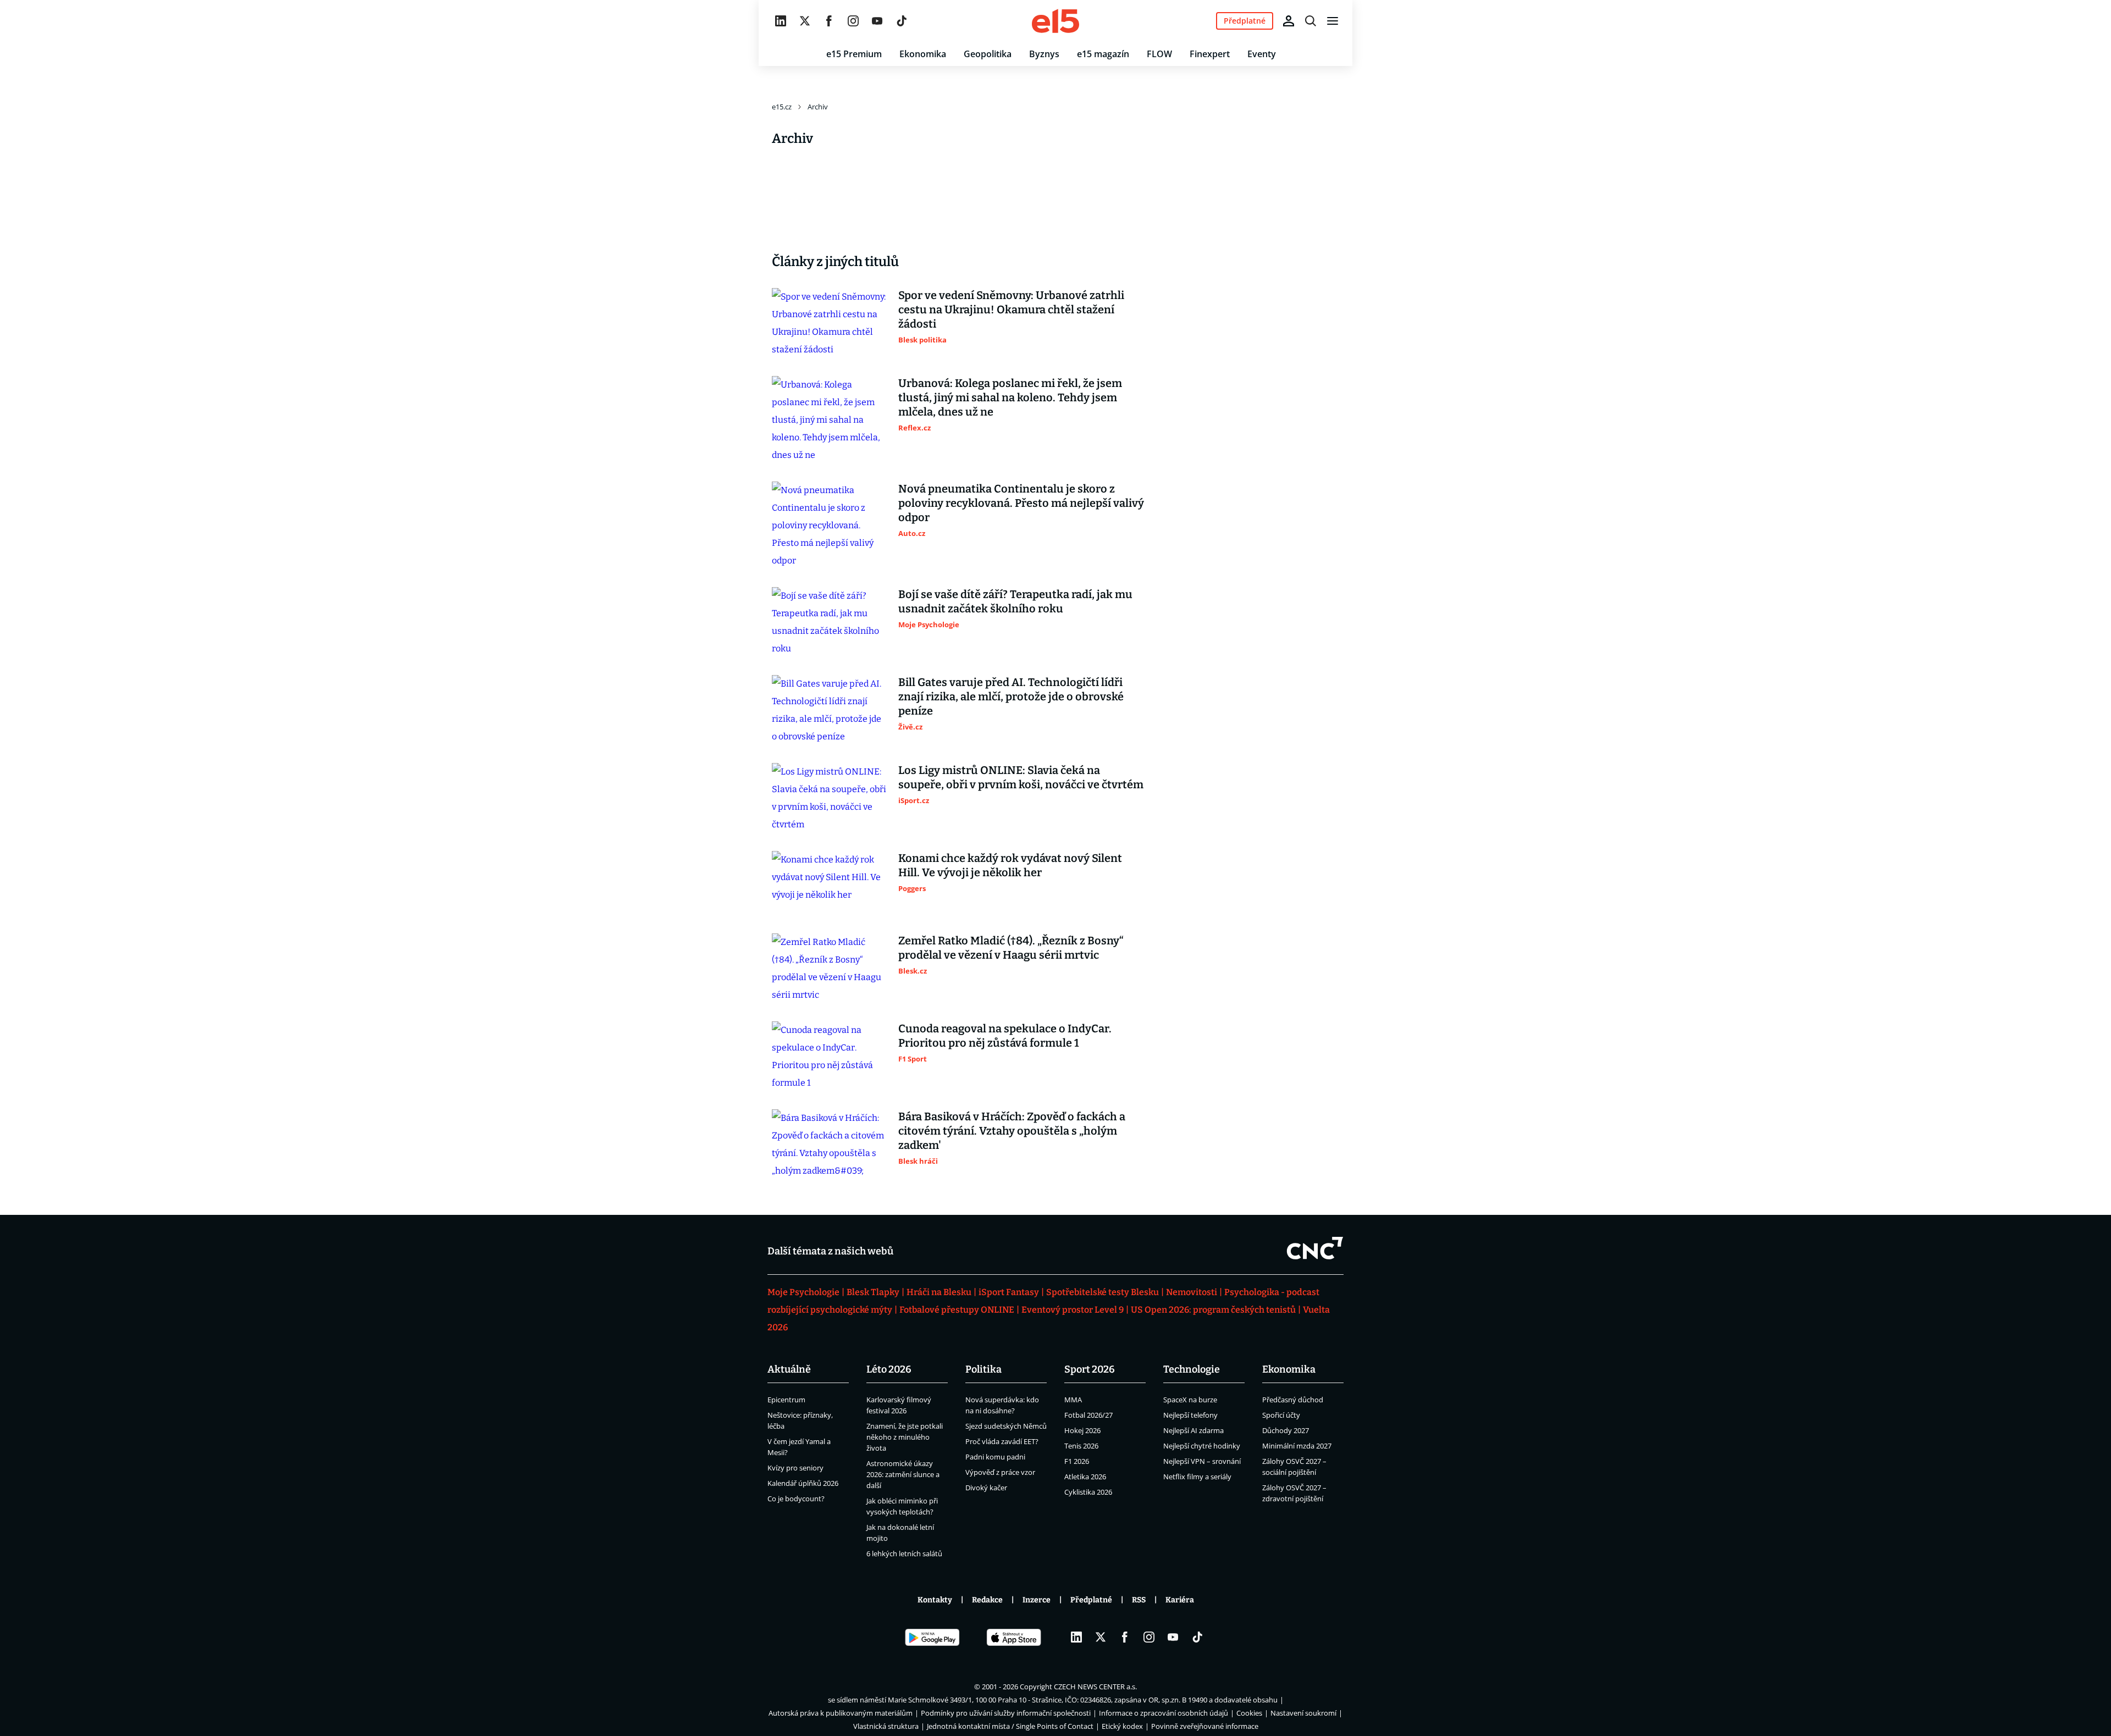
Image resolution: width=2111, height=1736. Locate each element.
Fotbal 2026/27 (1088, 1415)
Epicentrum (786, 1400)
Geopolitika (988, 54)
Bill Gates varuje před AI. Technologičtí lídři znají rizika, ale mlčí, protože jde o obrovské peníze (1011, 696)
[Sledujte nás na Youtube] (877, 21)
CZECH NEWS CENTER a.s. (1095, 1687)
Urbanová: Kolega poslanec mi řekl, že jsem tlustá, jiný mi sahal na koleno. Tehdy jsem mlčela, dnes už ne (1010, 397)
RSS (1139, 1600)
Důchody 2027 (1286, 1430)
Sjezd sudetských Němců (1006, 1426)
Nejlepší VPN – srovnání (1202, 1461)
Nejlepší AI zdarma (1193, 1430)
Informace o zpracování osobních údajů (1164, 1713)
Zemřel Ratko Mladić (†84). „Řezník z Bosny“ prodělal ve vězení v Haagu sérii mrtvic (1011, 948)
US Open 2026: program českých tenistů (1213, 1310)
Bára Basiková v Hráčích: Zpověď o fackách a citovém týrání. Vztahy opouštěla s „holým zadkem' (1012, 1131)
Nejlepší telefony (1190, 1415)
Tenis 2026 (1081, 1446)
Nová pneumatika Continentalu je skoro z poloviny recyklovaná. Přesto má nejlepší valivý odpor (1021, 503)
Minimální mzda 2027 (1297, 1446)
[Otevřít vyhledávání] (1311, 21)
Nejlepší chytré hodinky (1202, 1446)
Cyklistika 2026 (1088, 1492)
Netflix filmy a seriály (1197, 1477)
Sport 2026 (1090, 1369)
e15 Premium (854, 54)
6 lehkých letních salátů (904, 1553)
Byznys (1044, 54)
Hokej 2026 (1082, 1430)
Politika (983, 1369)
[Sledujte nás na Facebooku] (829, 21)
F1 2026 (1077, 1461)
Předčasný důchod (1293, 1400)
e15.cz (782, 107)
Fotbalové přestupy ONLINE (957, 1310)
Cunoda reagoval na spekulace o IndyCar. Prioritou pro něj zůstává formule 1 (1005, 1036)
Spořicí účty (1281, 1415)
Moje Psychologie (803, 1292)
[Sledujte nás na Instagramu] (853, 21)
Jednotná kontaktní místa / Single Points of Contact (1010, 1726)
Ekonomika (923, 54)
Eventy (1262, 54)
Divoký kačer (986, 1488)
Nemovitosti (1192, 1292)
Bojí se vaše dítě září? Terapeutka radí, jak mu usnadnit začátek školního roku (1015, 601)
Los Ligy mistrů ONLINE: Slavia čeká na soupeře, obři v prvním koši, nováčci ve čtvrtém (1021, 777)
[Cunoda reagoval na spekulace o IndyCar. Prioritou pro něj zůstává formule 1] (830, 1057)
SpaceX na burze (1190, 1400)
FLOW (1159, 54)
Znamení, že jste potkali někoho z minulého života (905, 1437)
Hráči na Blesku (939, 1292)
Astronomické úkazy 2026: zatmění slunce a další (903, 1474)
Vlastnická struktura (886, 1726)
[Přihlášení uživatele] (1289, 21)
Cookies (1249, 1713)
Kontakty (935, 1600)
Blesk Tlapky (873, 1292)
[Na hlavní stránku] (1055, 21)
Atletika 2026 (1085, 1477)
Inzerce (1037, 1600)
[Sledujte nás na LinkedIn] (781, 21)
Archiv (818, 107)
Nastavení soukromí (1303, 1713)
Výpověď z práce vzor (1000, 1472)
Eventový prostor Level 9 (1073, 1310)
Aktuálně (789, 1369)
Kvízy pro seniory (795, 1468)
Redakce (987, 1600)
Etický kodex (1122, 1726)
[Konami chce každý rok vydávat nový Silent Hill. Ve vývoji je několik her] (830, 883)
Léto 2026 (889, 1369)
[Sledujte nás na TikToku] (902, 21)
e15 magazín (1103, 54)
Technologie (1192, 1369)
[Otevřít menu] (1333, 21)
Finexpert (1210, 54)
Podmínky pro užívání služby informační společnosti (1006, 1713)
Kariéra (1180, 1600)
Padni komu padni (995, 1457)
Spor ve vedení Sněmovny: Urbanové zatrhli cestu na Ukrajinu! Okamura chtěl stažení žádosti (1011, 309)
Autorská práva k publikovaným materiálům (841, 1713)
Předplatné (1091, 1600)
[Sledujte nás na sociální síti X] (805, 21)
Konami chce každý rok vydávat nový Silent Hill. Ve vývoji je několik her (1010, 865)
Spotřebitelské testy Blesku (1103, 1292)
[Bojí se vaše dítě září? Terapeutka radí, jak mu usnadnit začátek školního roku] (830, 622)
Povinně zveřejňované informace (1205, 1726)
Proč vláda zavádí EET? (1002, 1441)
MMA (1073, 1400)
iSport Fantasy (1009, 1292)
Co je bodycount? (796, 1499)
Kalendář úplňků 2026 (803, 1483)
